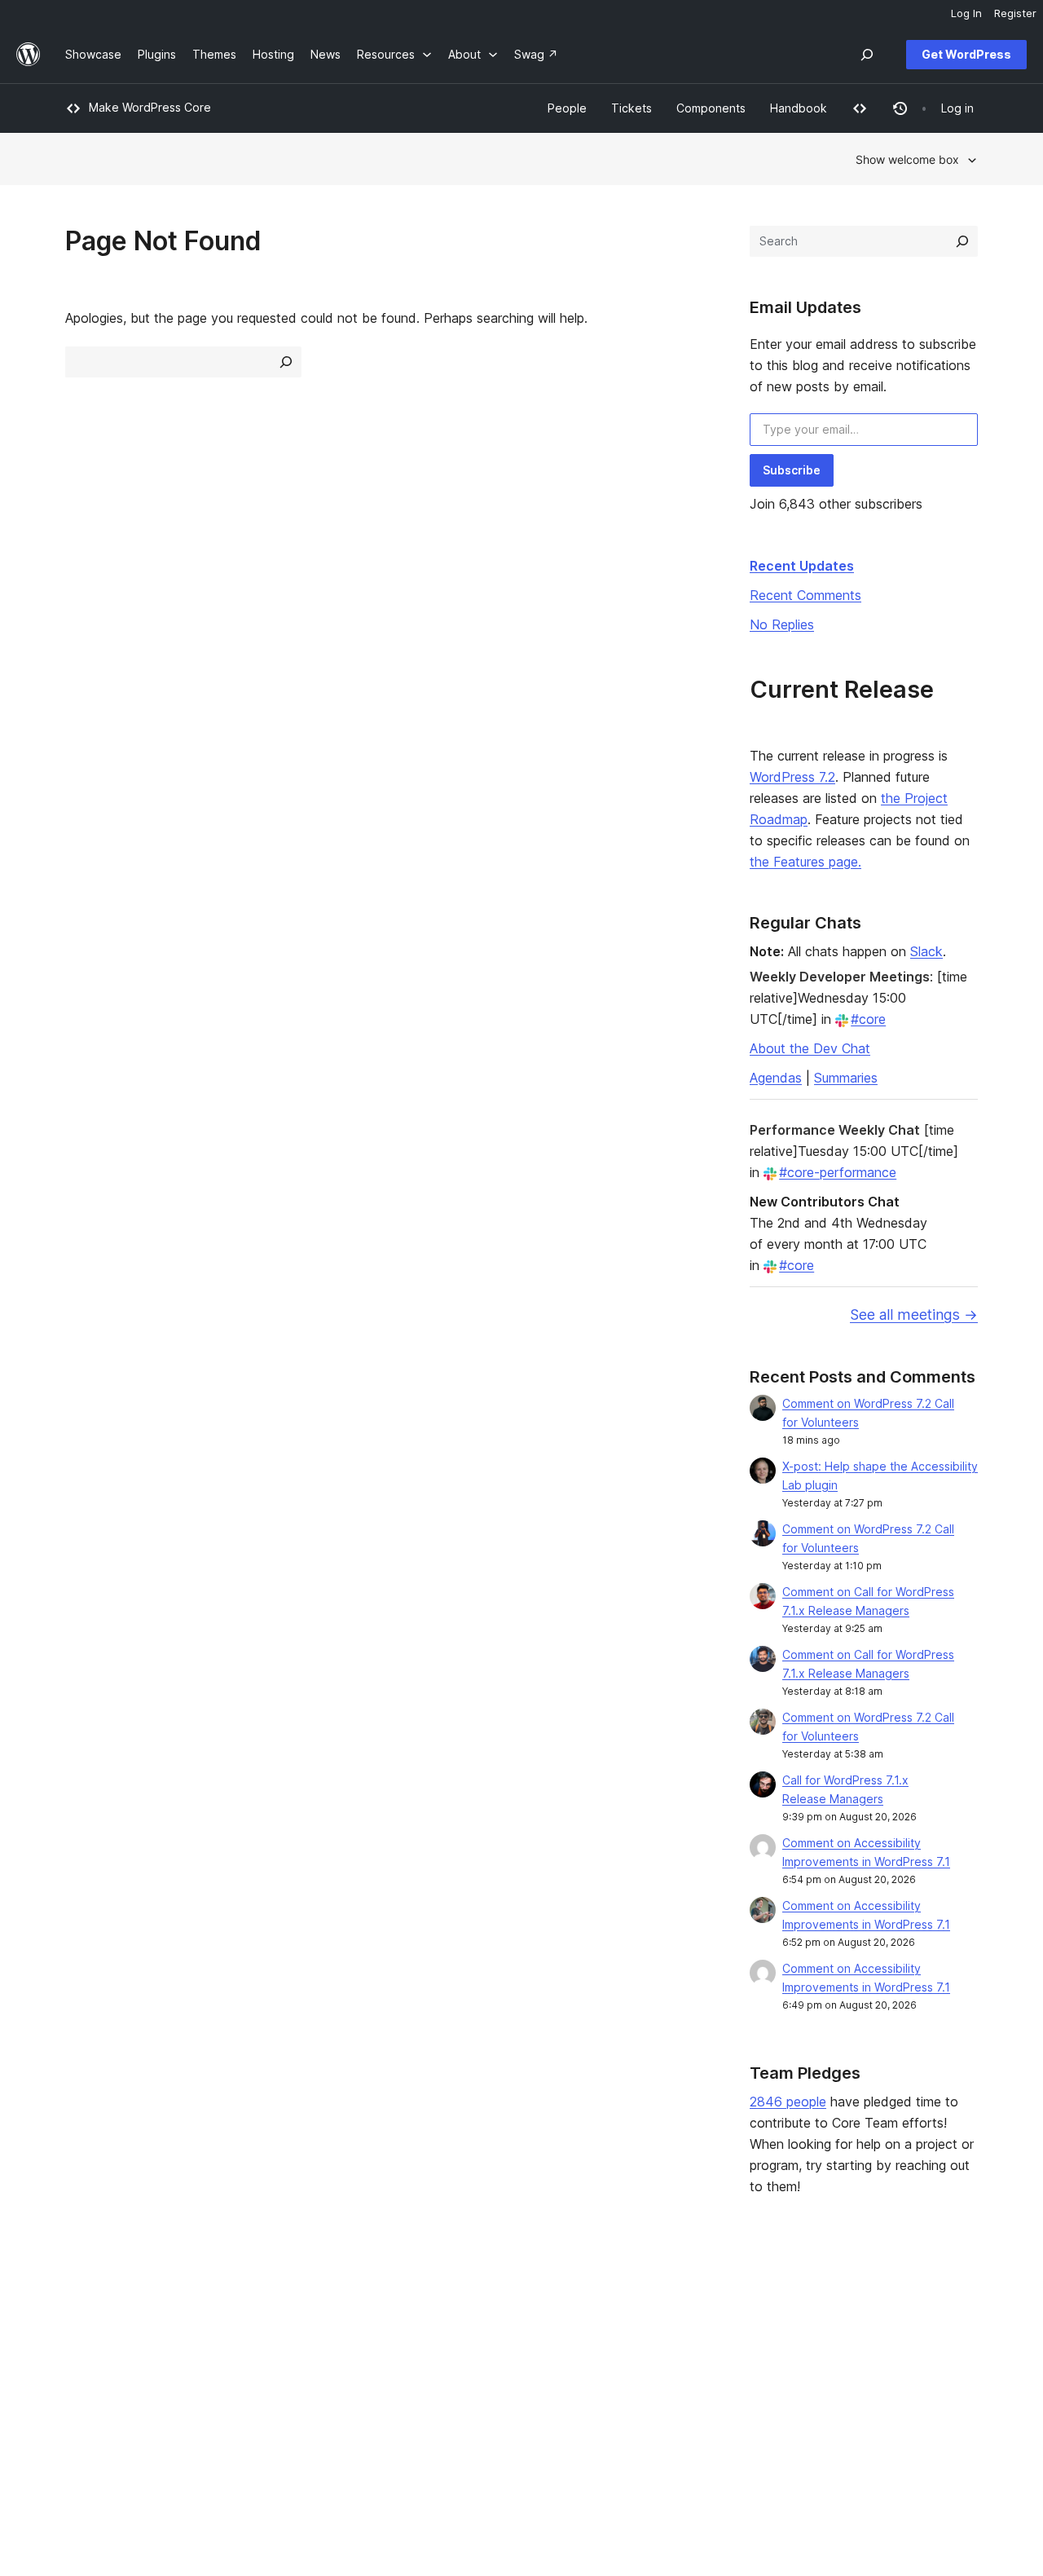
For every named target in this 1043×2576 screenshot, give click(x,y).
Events (641, 2330)
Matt (827, 2330)
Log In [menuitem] (966, 13)
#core (868, 1019)
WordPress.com (858, 2304)
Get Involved (658, 2304)
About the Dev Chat (810, 1048)
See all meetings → (914, 1314)
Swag (645, 2382)
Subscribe (792, 470)
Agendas (776, 1078)
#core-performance (838, 1172)
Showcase (279, 2304)
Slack (926, 951)
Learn (452, 2304)
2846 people (788, 2102)
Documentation (478, 2330)
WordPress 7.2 (792, 777)
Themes (273, 2330)
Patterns (274, 2382)
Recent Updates (802, 566)
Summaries (846, 1078)
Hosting (86, 2355)
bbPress (838, 2355)
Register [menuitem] (1015, 13)
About (81, 2304)
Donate (649, 2355)
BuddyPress (848, 2382)
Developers (469, 2355)
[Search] (962, 241)
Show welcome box (907, 159)
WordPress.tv (480, 2382)
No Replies (782, 624)
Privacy (85, 2382)
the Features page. (805, 862)
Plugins (270, 2355)
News (80, 2330)
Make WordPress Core (150, 107)
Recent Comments (805, 595)
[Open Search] (867, 55)
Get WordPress (966, 54)
